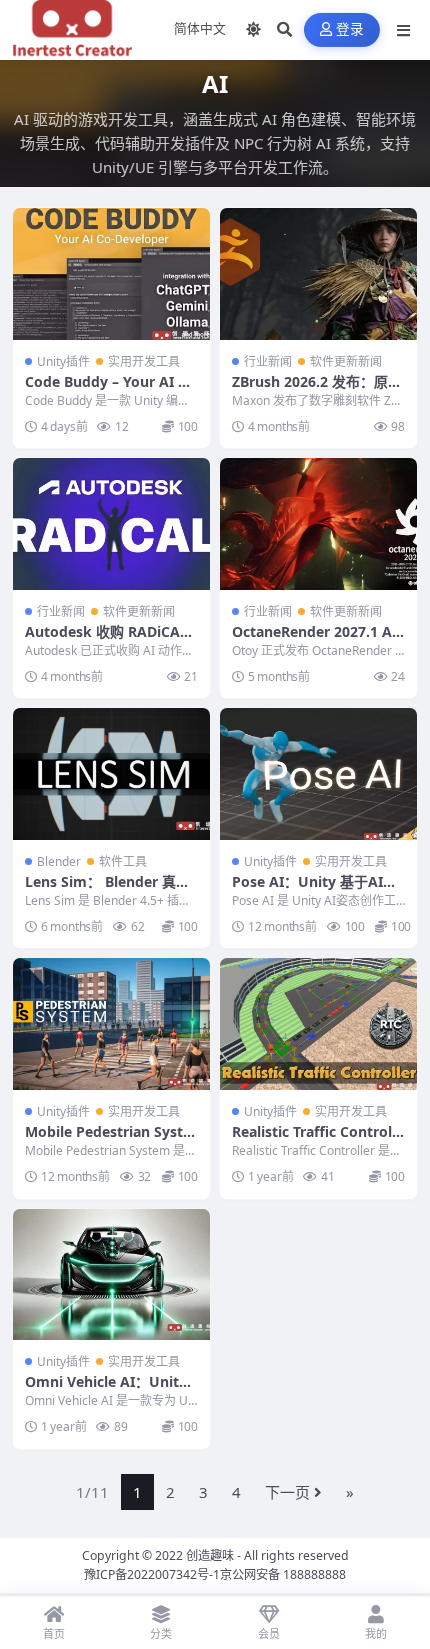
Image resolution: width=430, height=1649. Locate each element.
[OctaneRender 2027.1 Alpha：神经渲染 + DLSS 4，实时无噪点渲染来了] (318, 523)
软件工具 (123, 861)
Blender (59, 861)
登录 (350, 29)
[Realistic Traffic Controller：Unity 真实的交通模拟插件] (318, 1023)
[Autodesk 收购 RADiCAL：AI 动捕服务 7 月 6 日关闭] (111, 523)
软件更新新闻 (346, 361)
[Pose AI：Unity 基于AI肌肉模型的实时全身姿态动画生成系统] (318, 773)
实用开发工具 (144, 361)
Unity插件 (63, 361)
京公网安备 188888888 (283, 1574)
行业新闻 (268, 361)
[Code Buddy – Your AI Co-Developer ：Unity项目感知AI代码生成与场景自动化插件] (111, 273)
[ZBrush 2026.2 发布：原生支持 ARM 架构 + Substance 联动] (318, 273)
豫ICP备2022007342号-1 (152, 1574)
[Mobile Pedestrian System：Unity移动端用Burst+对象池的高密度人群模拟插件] (111, 1023)
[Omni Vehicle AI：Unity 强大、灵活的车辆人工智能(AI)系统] (111, 1274)
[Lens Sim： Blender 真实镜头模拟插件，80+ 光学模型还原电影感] (111, 773)
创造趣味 (210, 1555)
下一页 (287, 1492)
